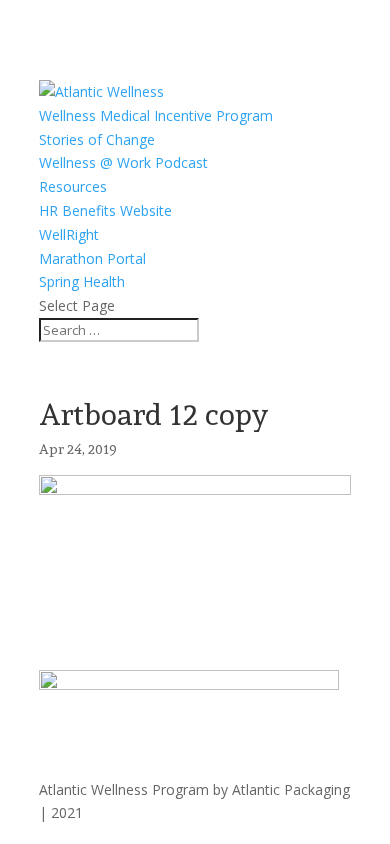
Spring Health (82, 281)
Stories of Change (97, 139)
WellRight (69, 234)
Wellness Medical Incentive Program (156, 115)
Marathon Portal (92, 258)
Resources (73, 186)
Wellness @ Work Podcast (123, 162)
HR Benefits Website (105, 210)
